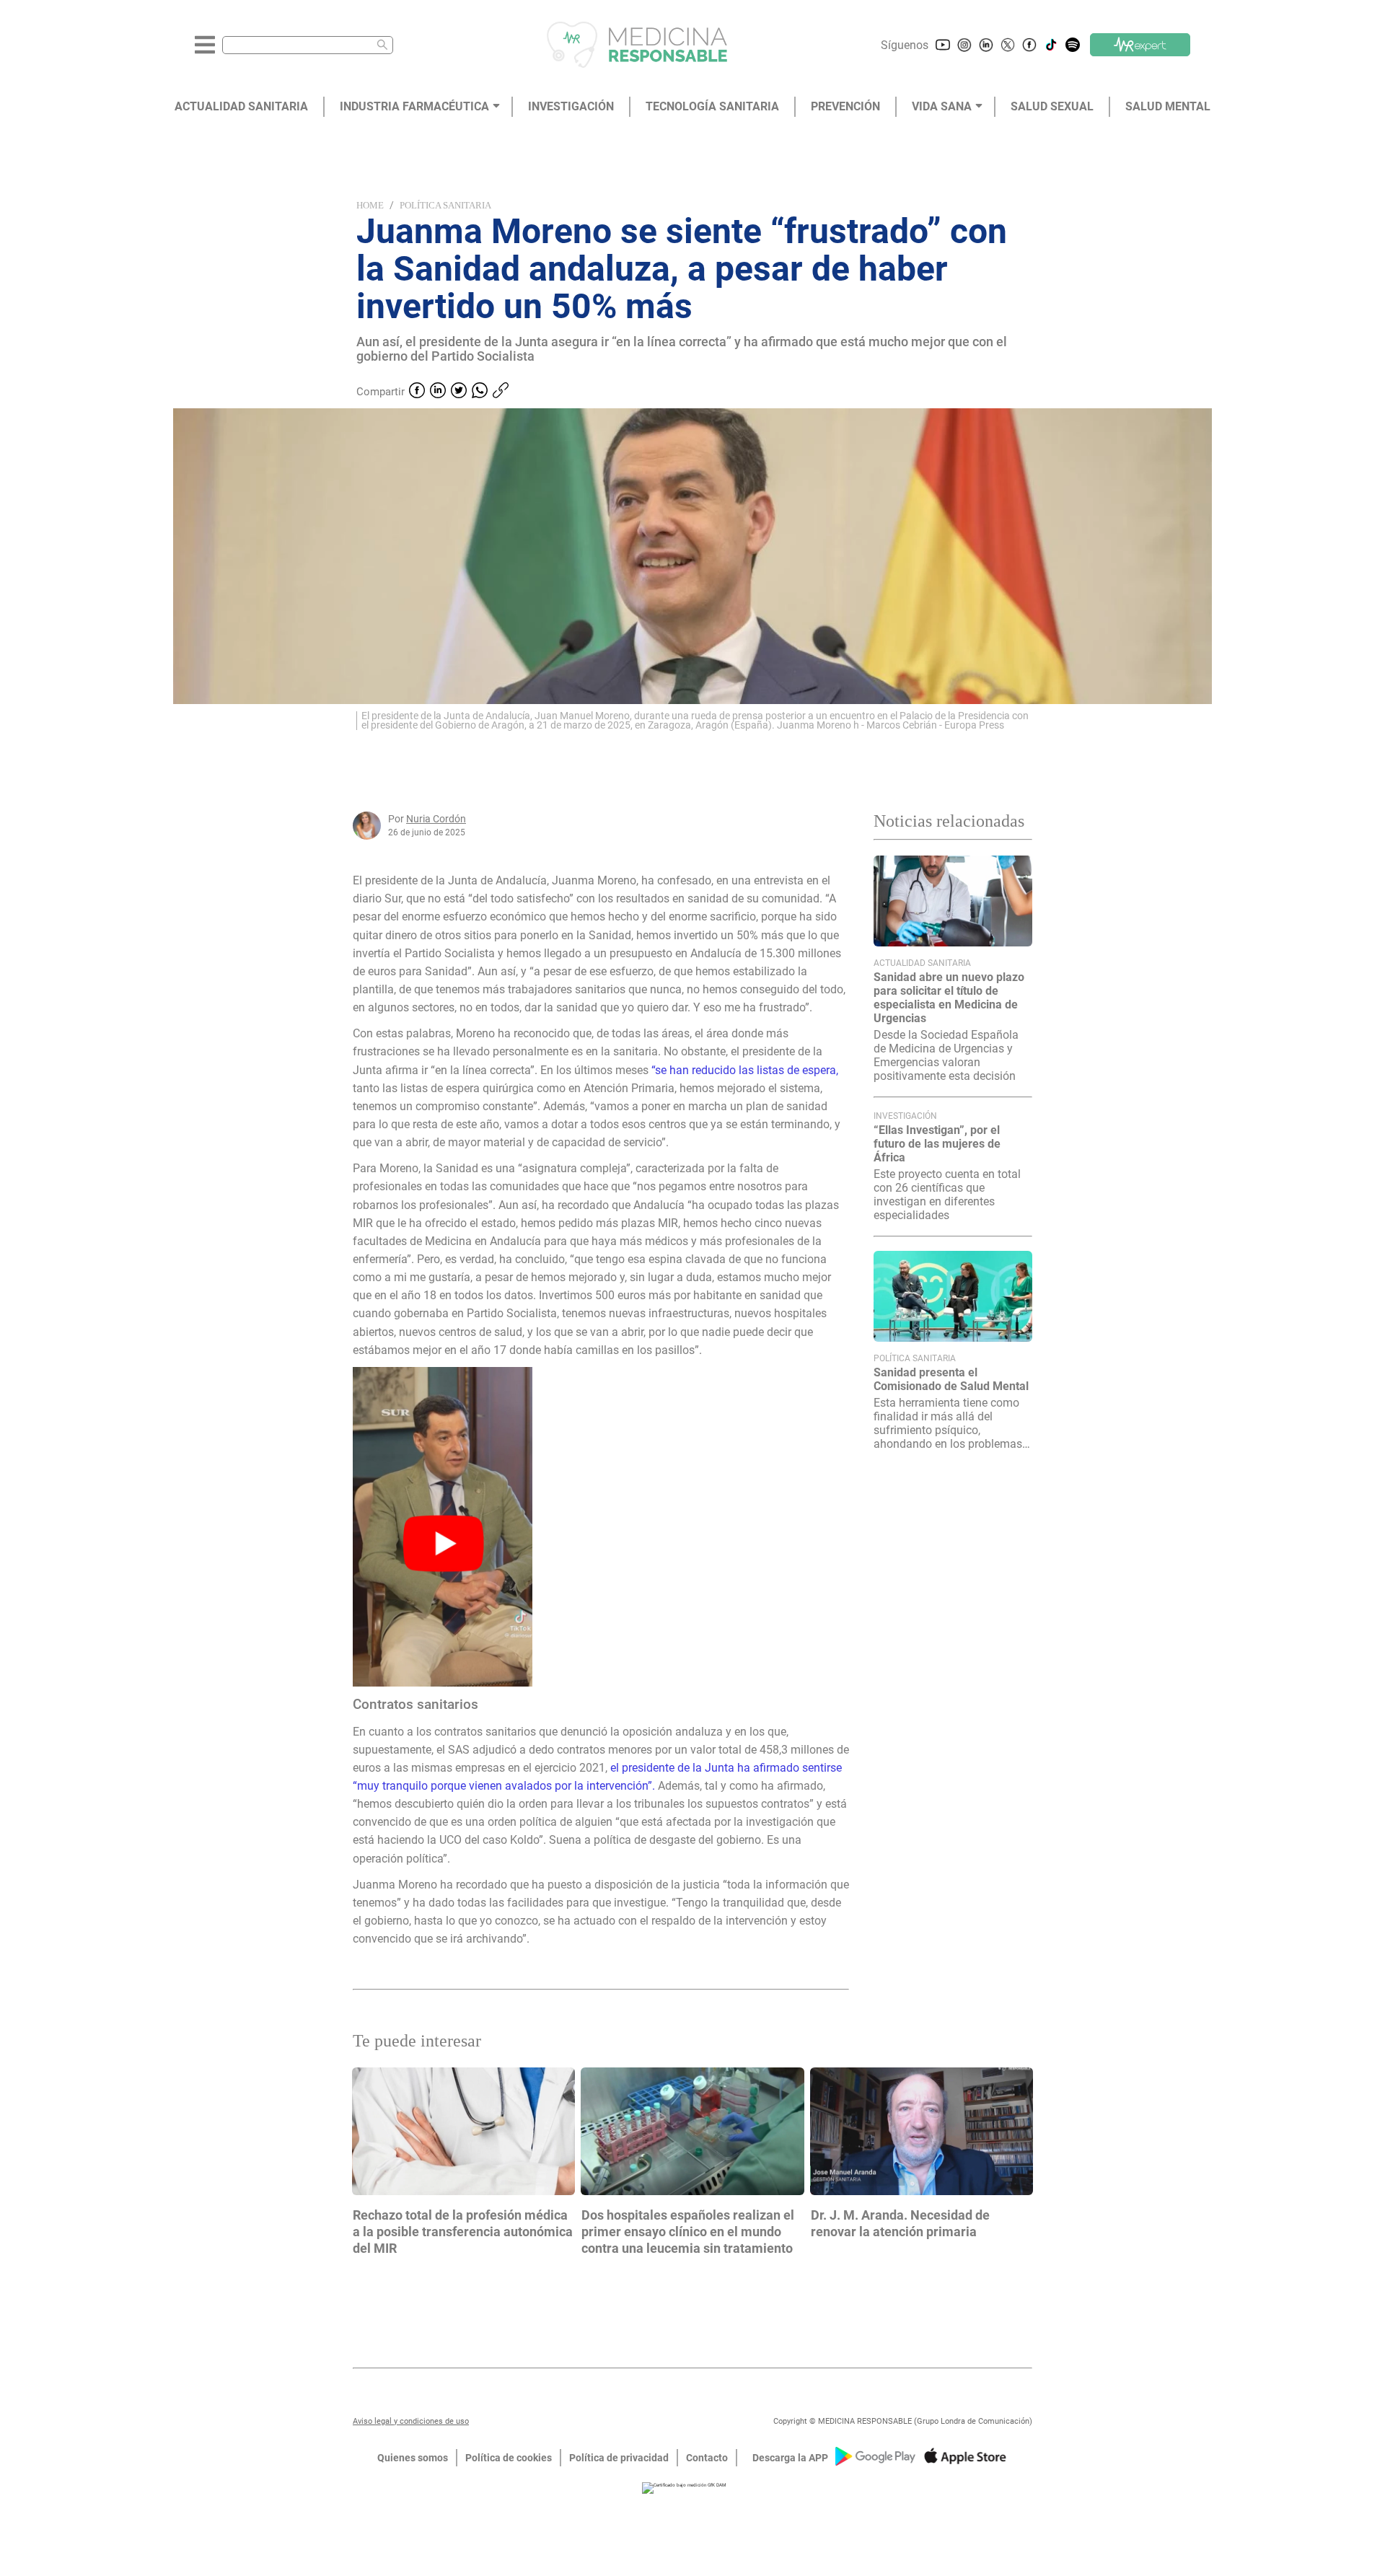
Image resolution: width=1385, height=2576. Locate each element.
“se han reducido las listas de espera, (745, 1070)
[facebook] (417, 392)
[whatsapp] (480, 392)
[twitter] (459, 392)
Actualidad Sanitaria (922, 963)
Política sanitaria (445, 205)
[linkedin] (438, 392)
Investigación (905, 1116)
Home (370, 205)
